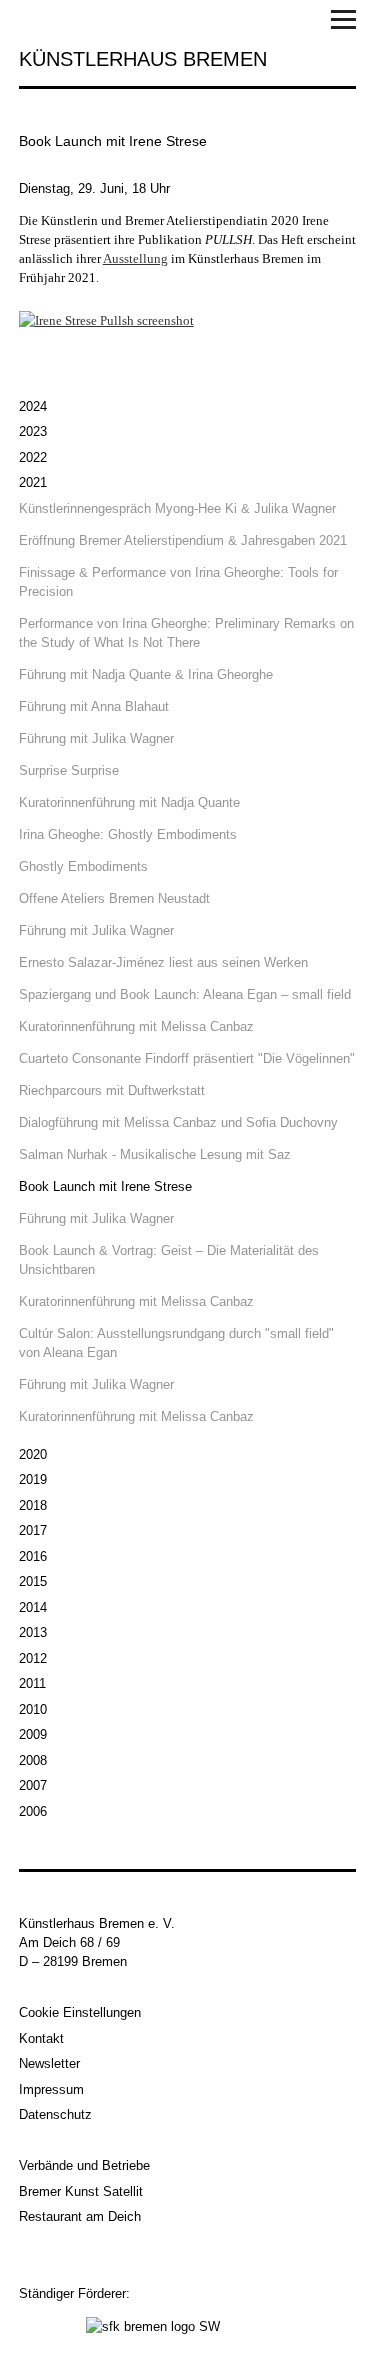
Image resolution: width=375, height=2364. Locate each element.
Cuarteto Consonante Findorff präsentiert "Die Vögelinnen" (187, 1058)
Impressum (51, 2089)
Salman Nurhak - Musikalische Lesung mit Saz (155, 1154)
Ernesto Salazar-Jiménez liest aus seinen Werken (163, 962)
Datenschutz (55, 2114)
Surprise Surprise (69, 770)
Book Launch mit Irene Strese (105, 1186)
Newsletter (49, 2063)
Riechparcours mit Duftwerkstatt (112, 1090)
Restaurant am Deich (80, 2216)
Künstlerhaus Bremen (143, 59)
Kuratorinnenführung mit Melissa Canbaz (136, 1026)
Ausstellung (135, 258)
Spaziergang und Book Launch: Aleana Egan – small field (185, 994)
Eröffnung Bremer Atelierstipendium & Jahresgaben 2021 (183, 540)
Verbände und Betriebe (84, 2165)
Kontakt (41, 2038)
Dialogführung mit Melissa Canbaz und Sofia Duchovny (178, 1122)
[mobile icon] (343, 22)
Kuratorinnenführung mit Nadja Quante (129, 802)
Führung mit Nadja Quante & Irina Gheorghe (146, 674)
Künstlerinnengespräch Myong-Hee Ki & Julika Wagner (177, 508)
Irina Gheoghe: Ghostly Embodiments (128, 834)
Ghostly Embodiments (83, 866)
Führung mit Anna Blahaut (94, 706)
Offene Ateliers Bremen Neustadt (114, 898)
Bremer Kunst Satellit (81, 2191)
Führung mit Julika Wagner (96, 738)
